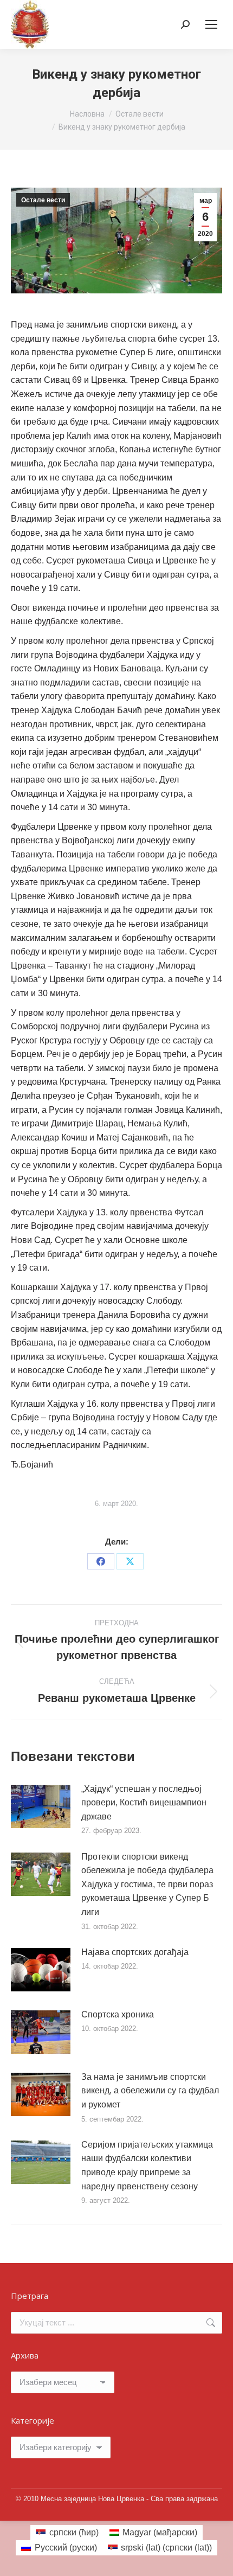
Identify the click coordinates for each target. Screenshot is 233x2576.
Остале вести (43, 200)
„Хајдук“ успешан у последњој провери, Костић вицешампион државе (144, 1803)
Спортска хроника (118, 2014)
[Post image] (41, 1806)
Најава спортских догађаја (135, 1952)
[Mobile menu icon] (211, 24)
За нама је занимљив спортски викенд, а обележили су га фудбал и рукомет (150, 2091)
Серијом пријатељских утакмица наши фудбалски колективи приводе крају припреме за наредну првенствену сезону (147, 2165)
